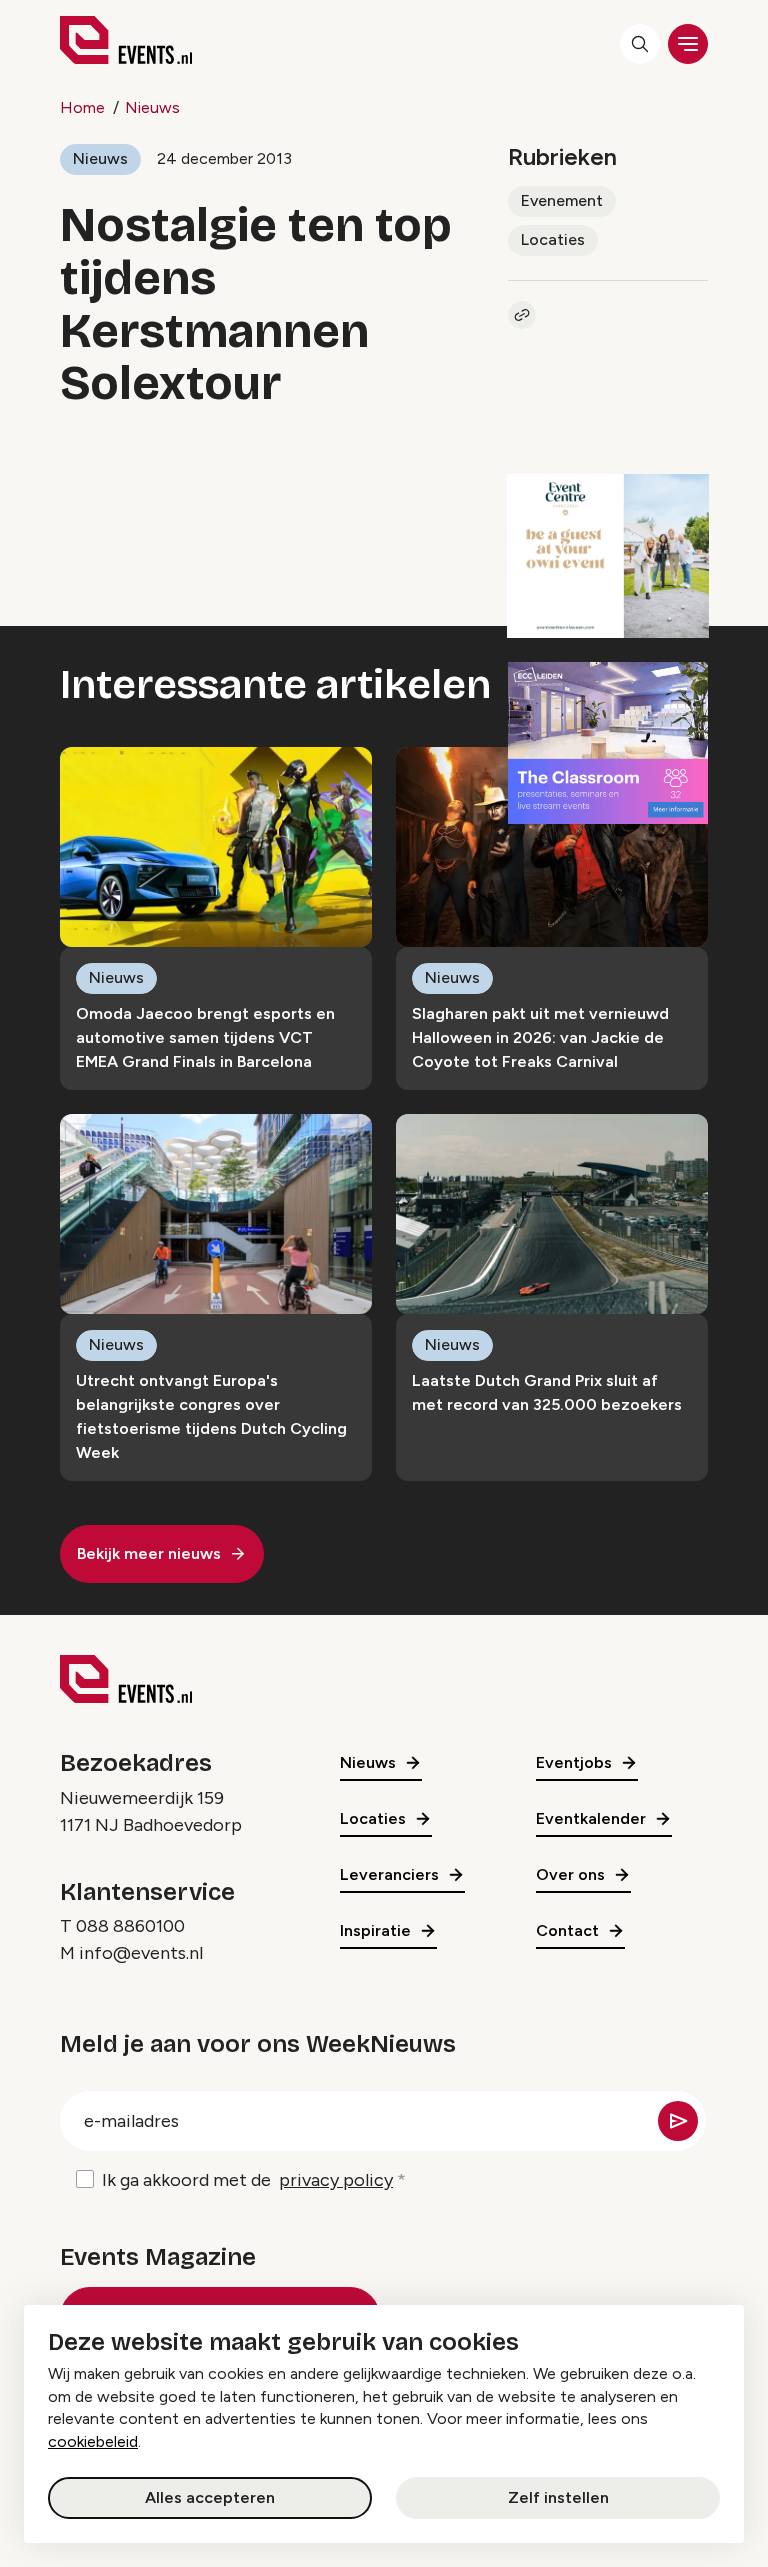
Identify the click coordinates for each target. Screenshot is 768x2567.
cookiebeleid (93, 2441)
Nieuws (152, 107)
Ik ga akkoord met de (247, 2180)
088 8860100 (130, 1926)
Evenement (562, 200)
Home (82, 107)
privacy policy (336, 2180)
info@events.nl (141, 1953)
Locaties (553, 239)
